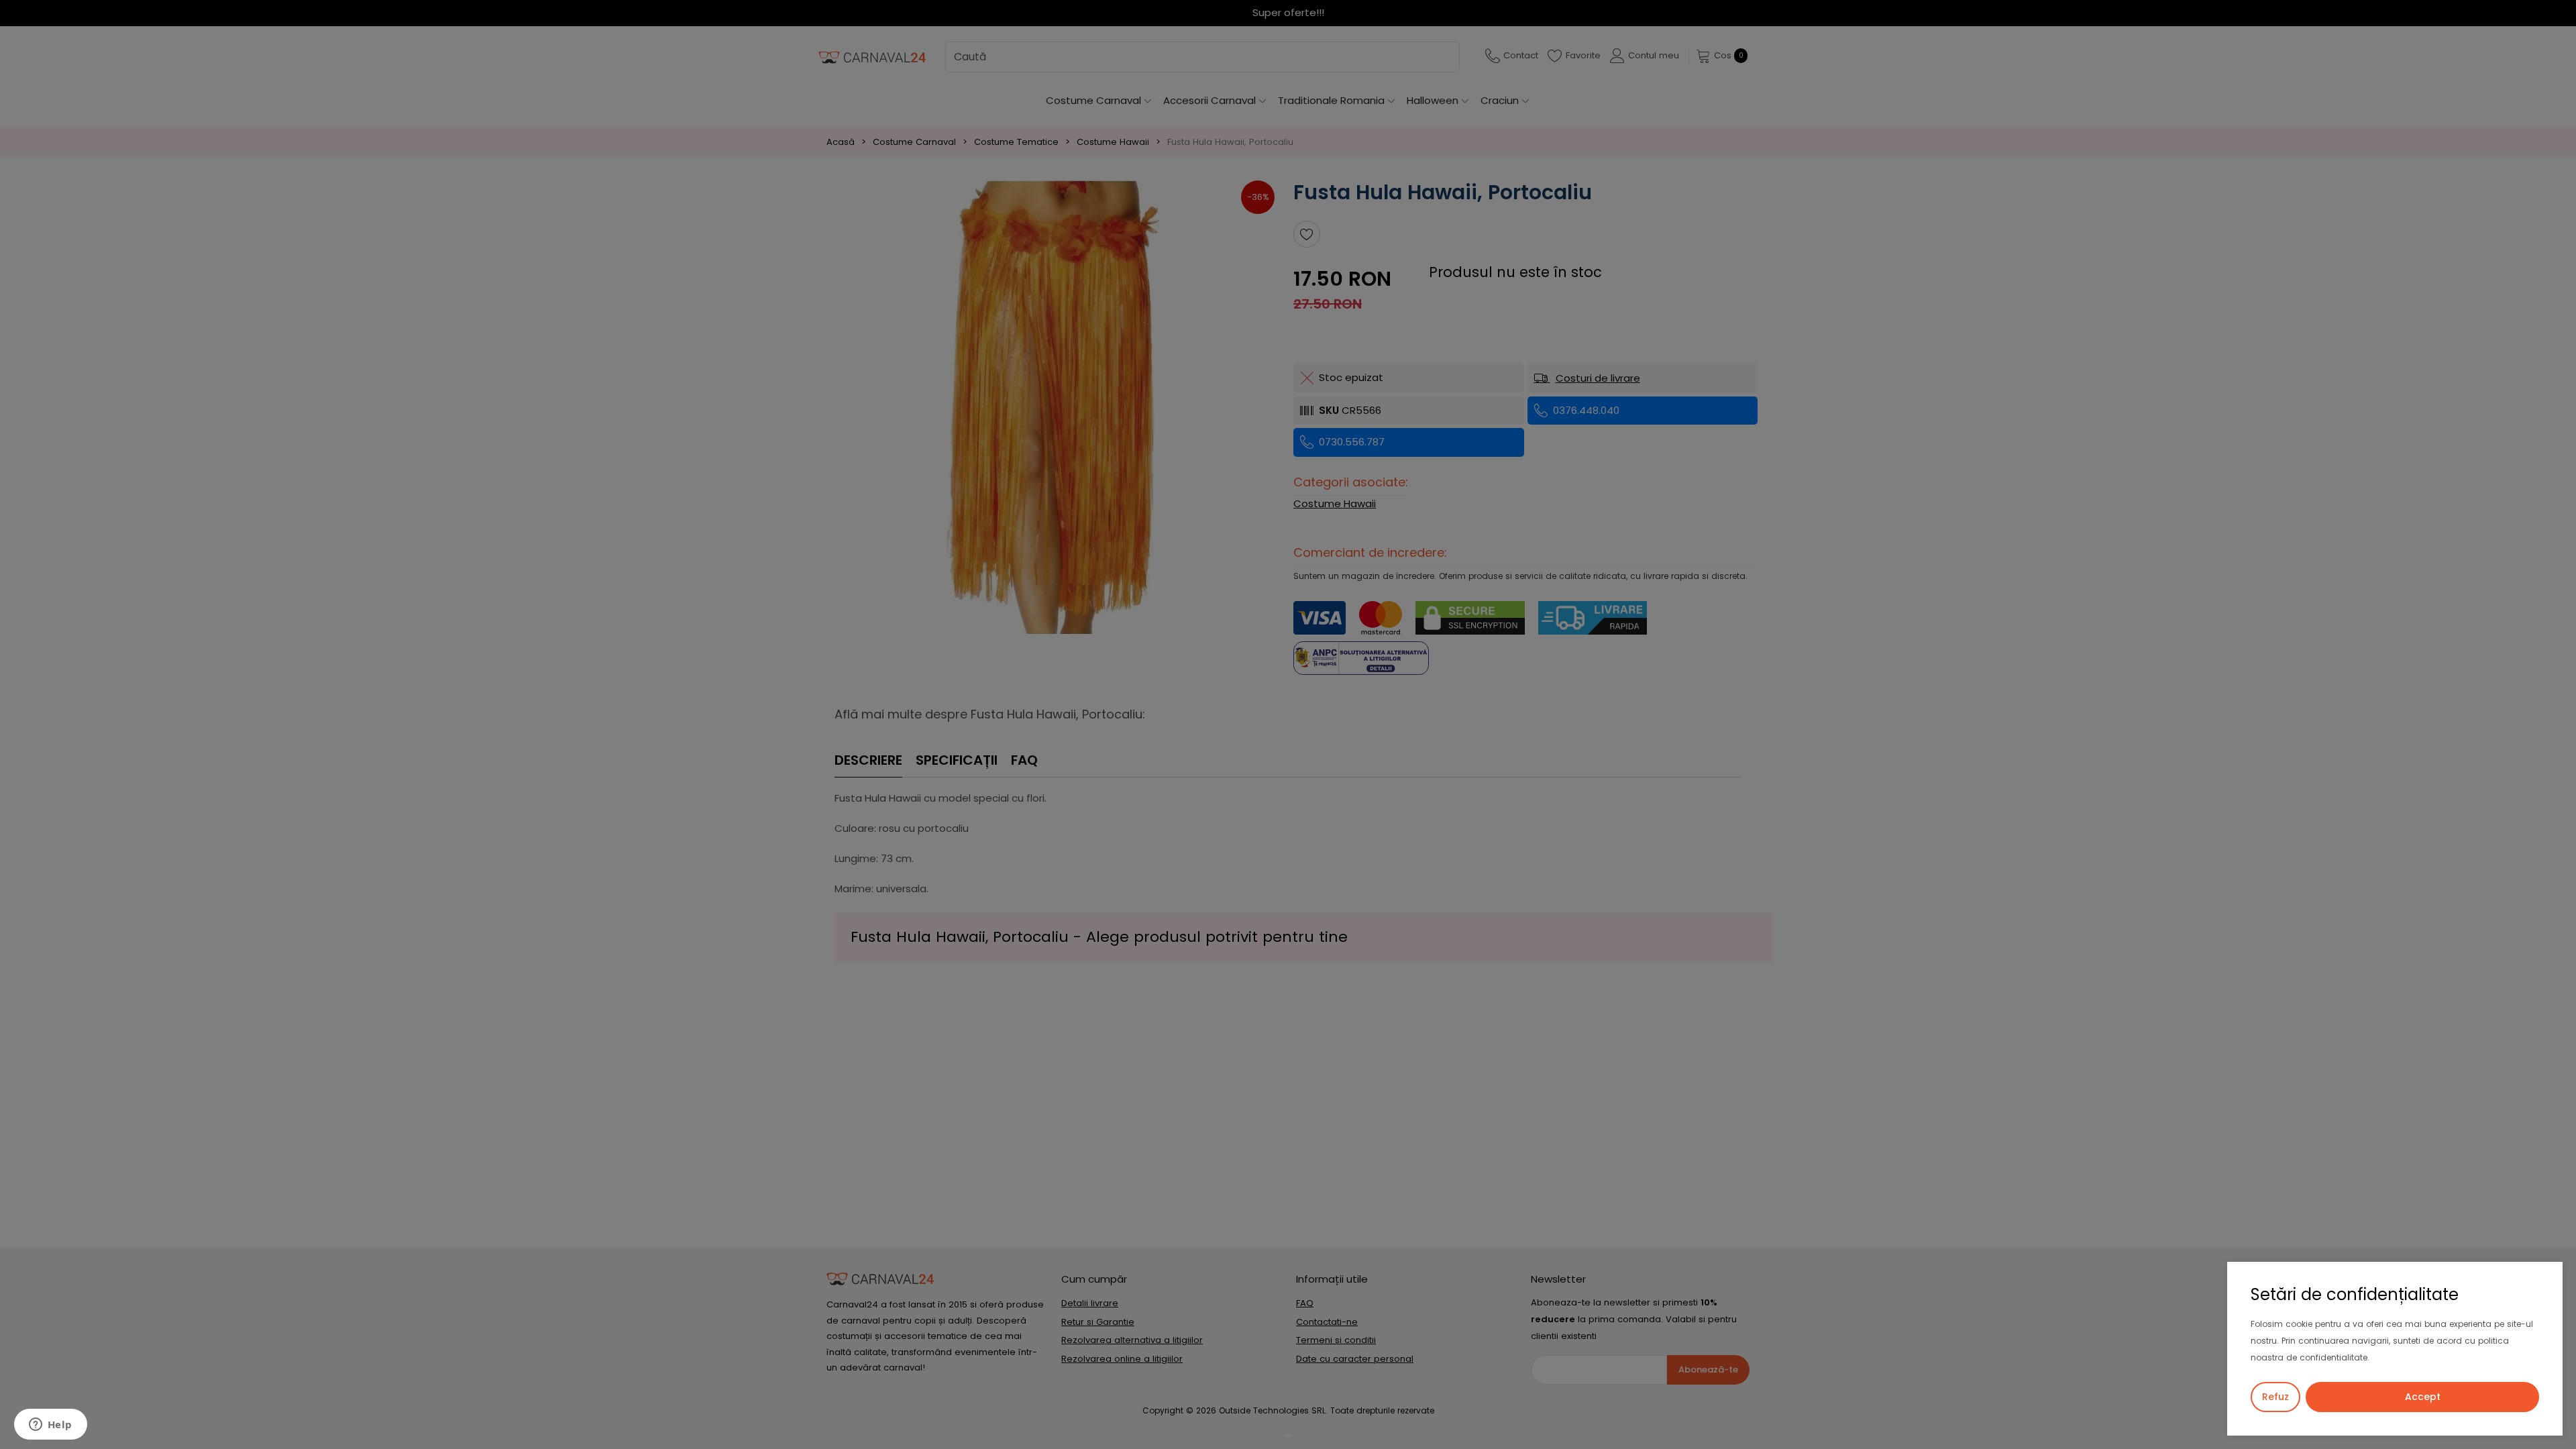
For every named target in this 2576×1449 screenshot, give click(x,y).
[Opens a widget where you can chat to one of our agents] (50, 1426)
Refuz (2275, 1397)
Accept (2423, 1397)
